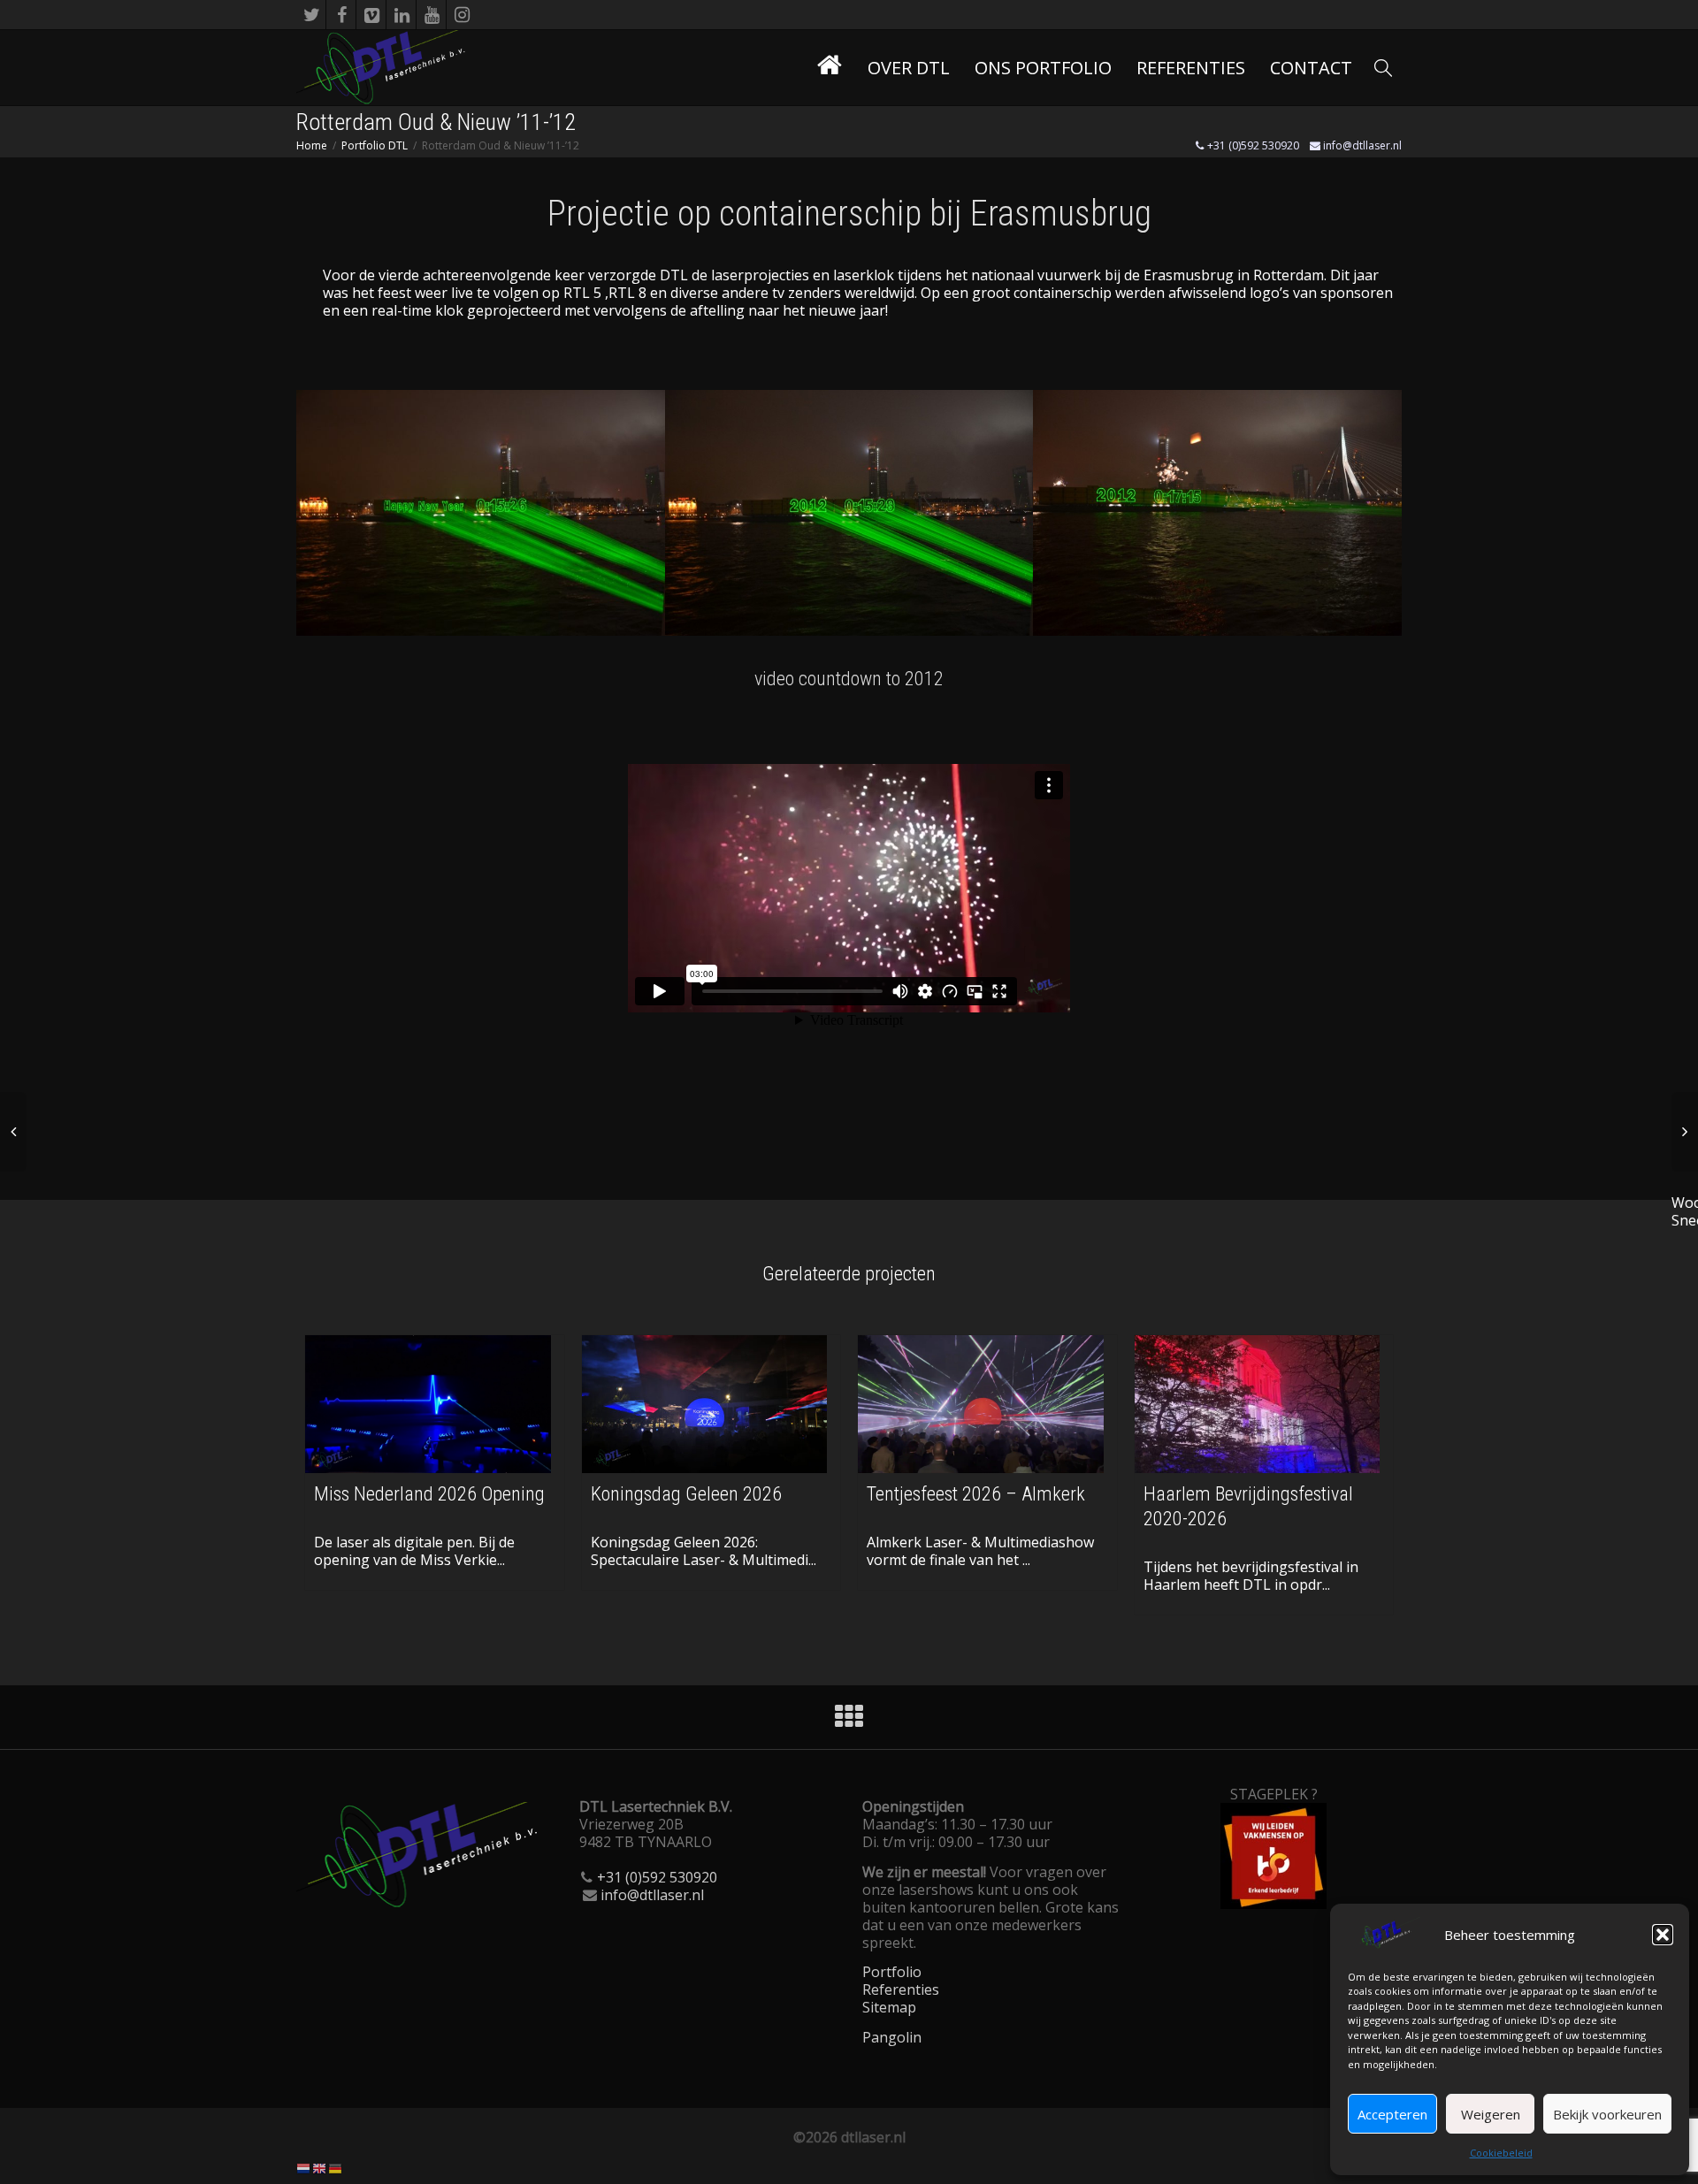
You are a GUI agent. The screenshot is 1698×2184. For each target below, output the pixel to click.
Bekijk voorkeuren (1607, 2114)
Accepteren (1392, 2114)
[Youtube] (432, 15)
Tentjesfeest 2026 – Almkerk (976, 1494)
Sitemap (889, 2007)
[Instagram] (462, 15)
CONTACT (1311, 68)
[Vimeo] (372, 15)
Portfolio (892, 1972)
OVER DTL (909, 68)
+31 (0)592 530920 (1252, 145)
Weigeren (1491, 2114)
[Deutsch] (336, 2167)
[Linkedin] (402, 15)
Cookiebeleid (1501, 2153)
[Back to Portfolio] (849, 1722)
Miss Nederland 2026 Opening (429, 1494)
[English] (320, 2167)
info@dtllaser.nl (1361, 145)
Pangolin (892, 2037)
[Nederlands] (304, 2167)
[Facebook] (342, 15)
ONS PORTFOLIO (1043, 68)
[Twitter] (312, 15)
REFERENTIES (1191, 68)
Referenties (901, 1989)
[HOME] (830, 68)
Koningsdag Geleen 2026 (686, 1494)
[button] (1663, 1935)
